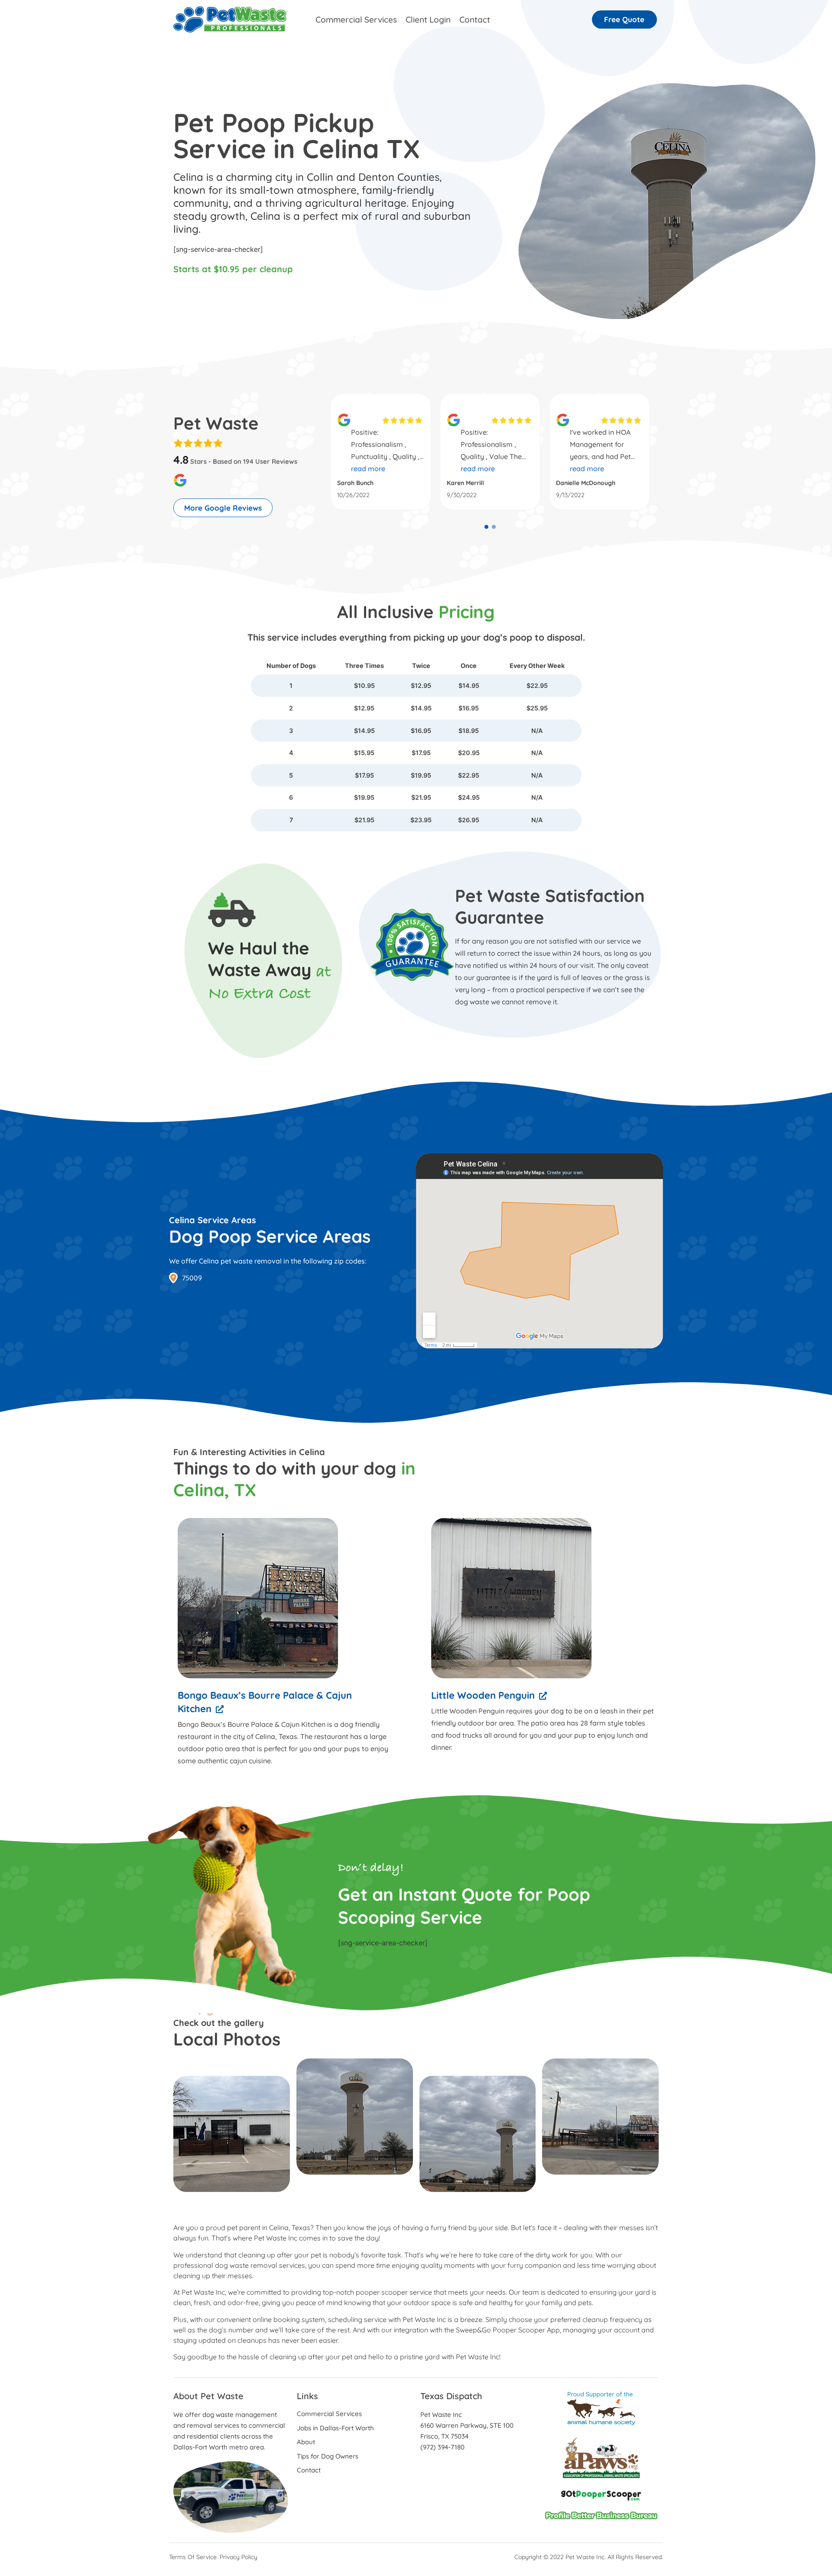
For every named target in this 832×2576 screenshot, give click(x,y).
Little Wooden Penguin (483, 1695)
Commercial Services (356, 20)
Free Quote (624, 19)
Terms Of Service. (193, 2557)
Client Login (428, 20)
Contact (475, 20)
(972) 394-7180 (442, 2447)
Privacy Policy (239, 2557)
